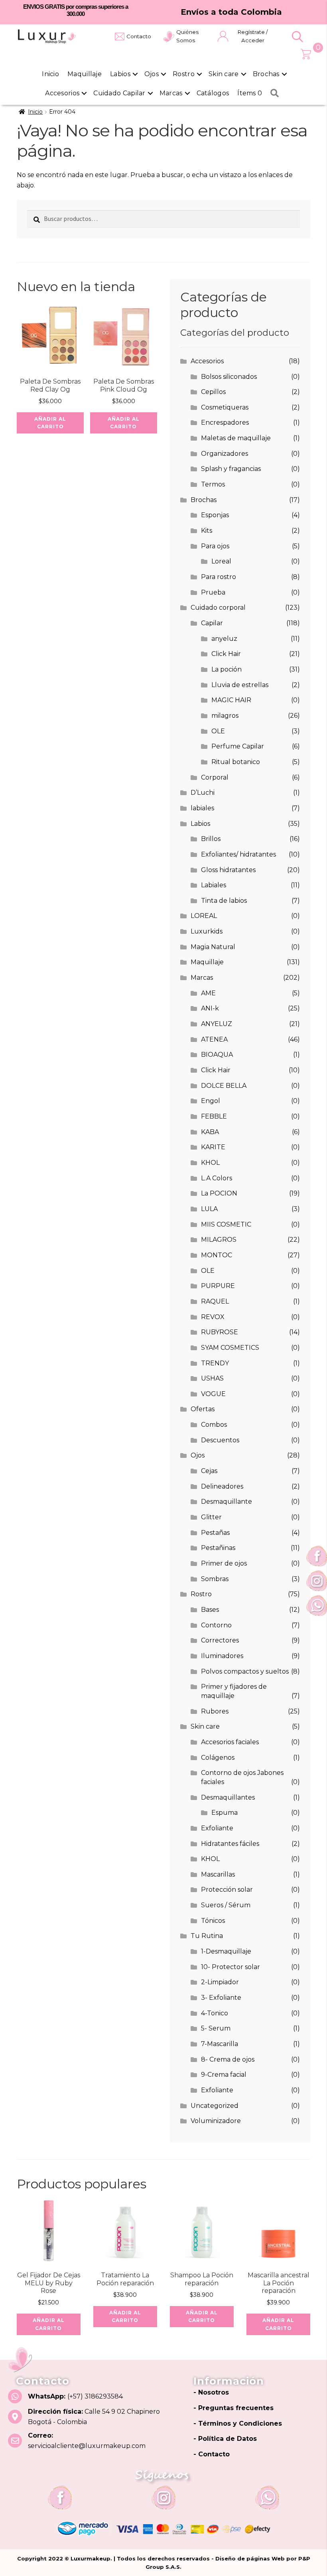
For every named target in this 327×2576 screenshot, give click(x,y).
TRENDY (215, 1363)
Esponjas (215, 515)
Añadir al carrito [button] (50, 423)
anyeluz (224, 639)
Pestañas (215, 1533)
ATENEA (214, 1039)
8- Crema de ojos (228, 2059)
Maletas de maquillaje (236, 438)
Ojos (152, 74)
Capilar (212, 623)
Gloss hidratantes (228, 870)
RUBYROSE (220, 1332)
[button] (297, 37)
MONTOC (217, 1255)
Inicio (50, 74)
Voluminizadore (216, 2121)
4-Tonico (215, 2013)
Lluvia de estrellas (240, 685)
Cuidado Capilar (119, 93)
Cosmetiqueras (225, 407)
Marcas (171, 93)
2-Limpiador (220, 1982)
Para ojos (215, 546)
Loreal (221, 561)
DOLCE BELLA (224, 1086)
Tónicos (213, 1921)
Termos (213, 484)
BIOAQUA (217, 1055)
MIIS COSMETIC (226, 1224)
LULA (209, 1209)
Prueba (213, 592)
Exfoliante (217, 1828)
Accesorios (62, 93)
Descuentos (220, 1440)
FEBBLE (214, 1116)
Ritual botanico (236, 762)
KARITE (213, 1147)
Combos (214, 1425)
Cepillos (213, 392)
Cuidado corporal (218, 608)
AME (208, 993)
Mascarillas (218, 1874)
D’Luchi (203, 793)
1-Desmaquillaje (226, 1951)
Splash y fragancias (231, 469)
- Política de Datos (225, 2439)
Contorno (216, 1625)
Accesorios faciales (230, 1742)
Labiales (214, 885)
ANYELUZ (217, 1024)
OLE (218, 731)
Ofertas (203, 1409)
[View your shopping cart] (306, 54)
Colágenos (218, 1758)
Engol (211, 1101)
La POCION (219, 1193)
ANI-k (210, 1008)
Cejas (209, 1471)
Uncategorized (215, 2106)
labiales (202, 808)
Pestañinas (218, 1548)
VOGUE (213, 1394)
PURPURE (218, 1286)
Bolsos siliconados (229, 377)
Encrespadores (225, 422)
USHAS (212, 1378)
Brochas (266, 74)
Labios (120, 74)
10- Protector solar (230, 1967)
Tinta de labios (224, 901)
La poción (227, 669)
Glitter (211, 1517)
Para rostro (219, 577)
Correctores (220, 1640)
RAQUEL (215, 1301)
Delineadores (222, 1486)
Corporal (215, 777)
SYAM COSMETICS (230, 1348)
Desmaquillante (227, 1502)
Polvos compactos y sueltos (245, 1671)
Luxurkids (207, 931)
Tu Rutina (207, 1936)
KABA (210, 1132)
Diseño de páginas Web (251, 2558)
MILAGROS (219, 1240)
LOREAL (204, 916)
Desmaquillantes (228, 1797)
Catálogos (213, 93)
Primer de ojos (224, 1563)
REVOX (213, 1317)
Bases (210, 1610)
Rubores (215, 1711)
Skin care (224, 74)
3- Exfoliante (221, 1998)
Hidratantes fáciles (230, 1844)
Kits (207, 531)
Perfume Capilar (238, 746)
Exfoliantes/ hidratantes (238, 854)
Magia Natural (213, 947)
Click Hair (226, 654)
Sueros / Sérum (226, 1905)
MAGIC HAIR (231, 700)
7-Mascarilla (220, 2044)
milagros (225, 716)
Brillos (211, 839)
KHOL (210, 1163)
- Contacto (212, 2454)
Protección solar (227, 1890)
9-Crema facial (224, 2075)
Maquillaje (85, 74)
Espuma (225, 1813)
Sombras (215, 1579)
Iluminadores (222, 1656)
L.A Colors (217, 1178)
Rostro (184, 74)
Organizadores (225, 454)
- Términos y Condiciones (238, 2423)
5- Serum (216, 2028)
